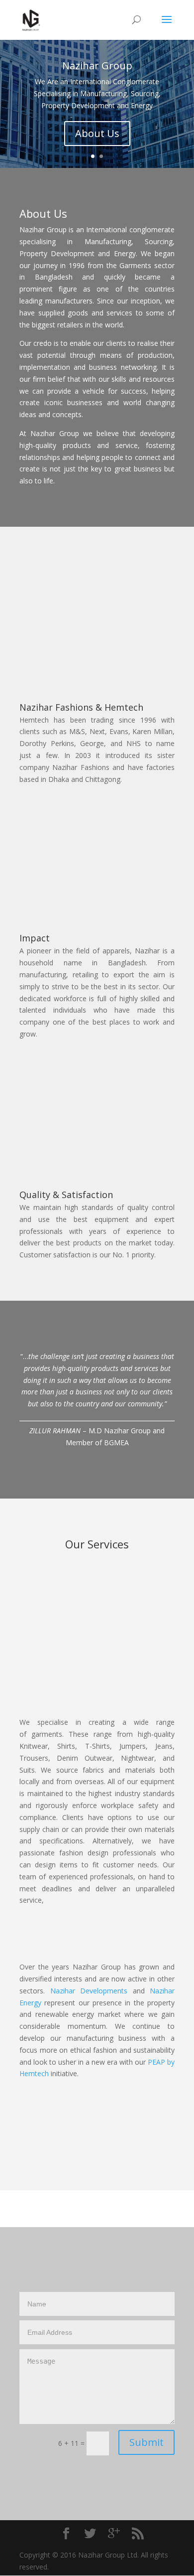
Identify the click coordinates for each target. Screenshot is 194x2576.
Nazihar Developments (89, 1991)
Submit (146, 2442)
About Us (97, 133)
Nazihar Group (97, 66)
